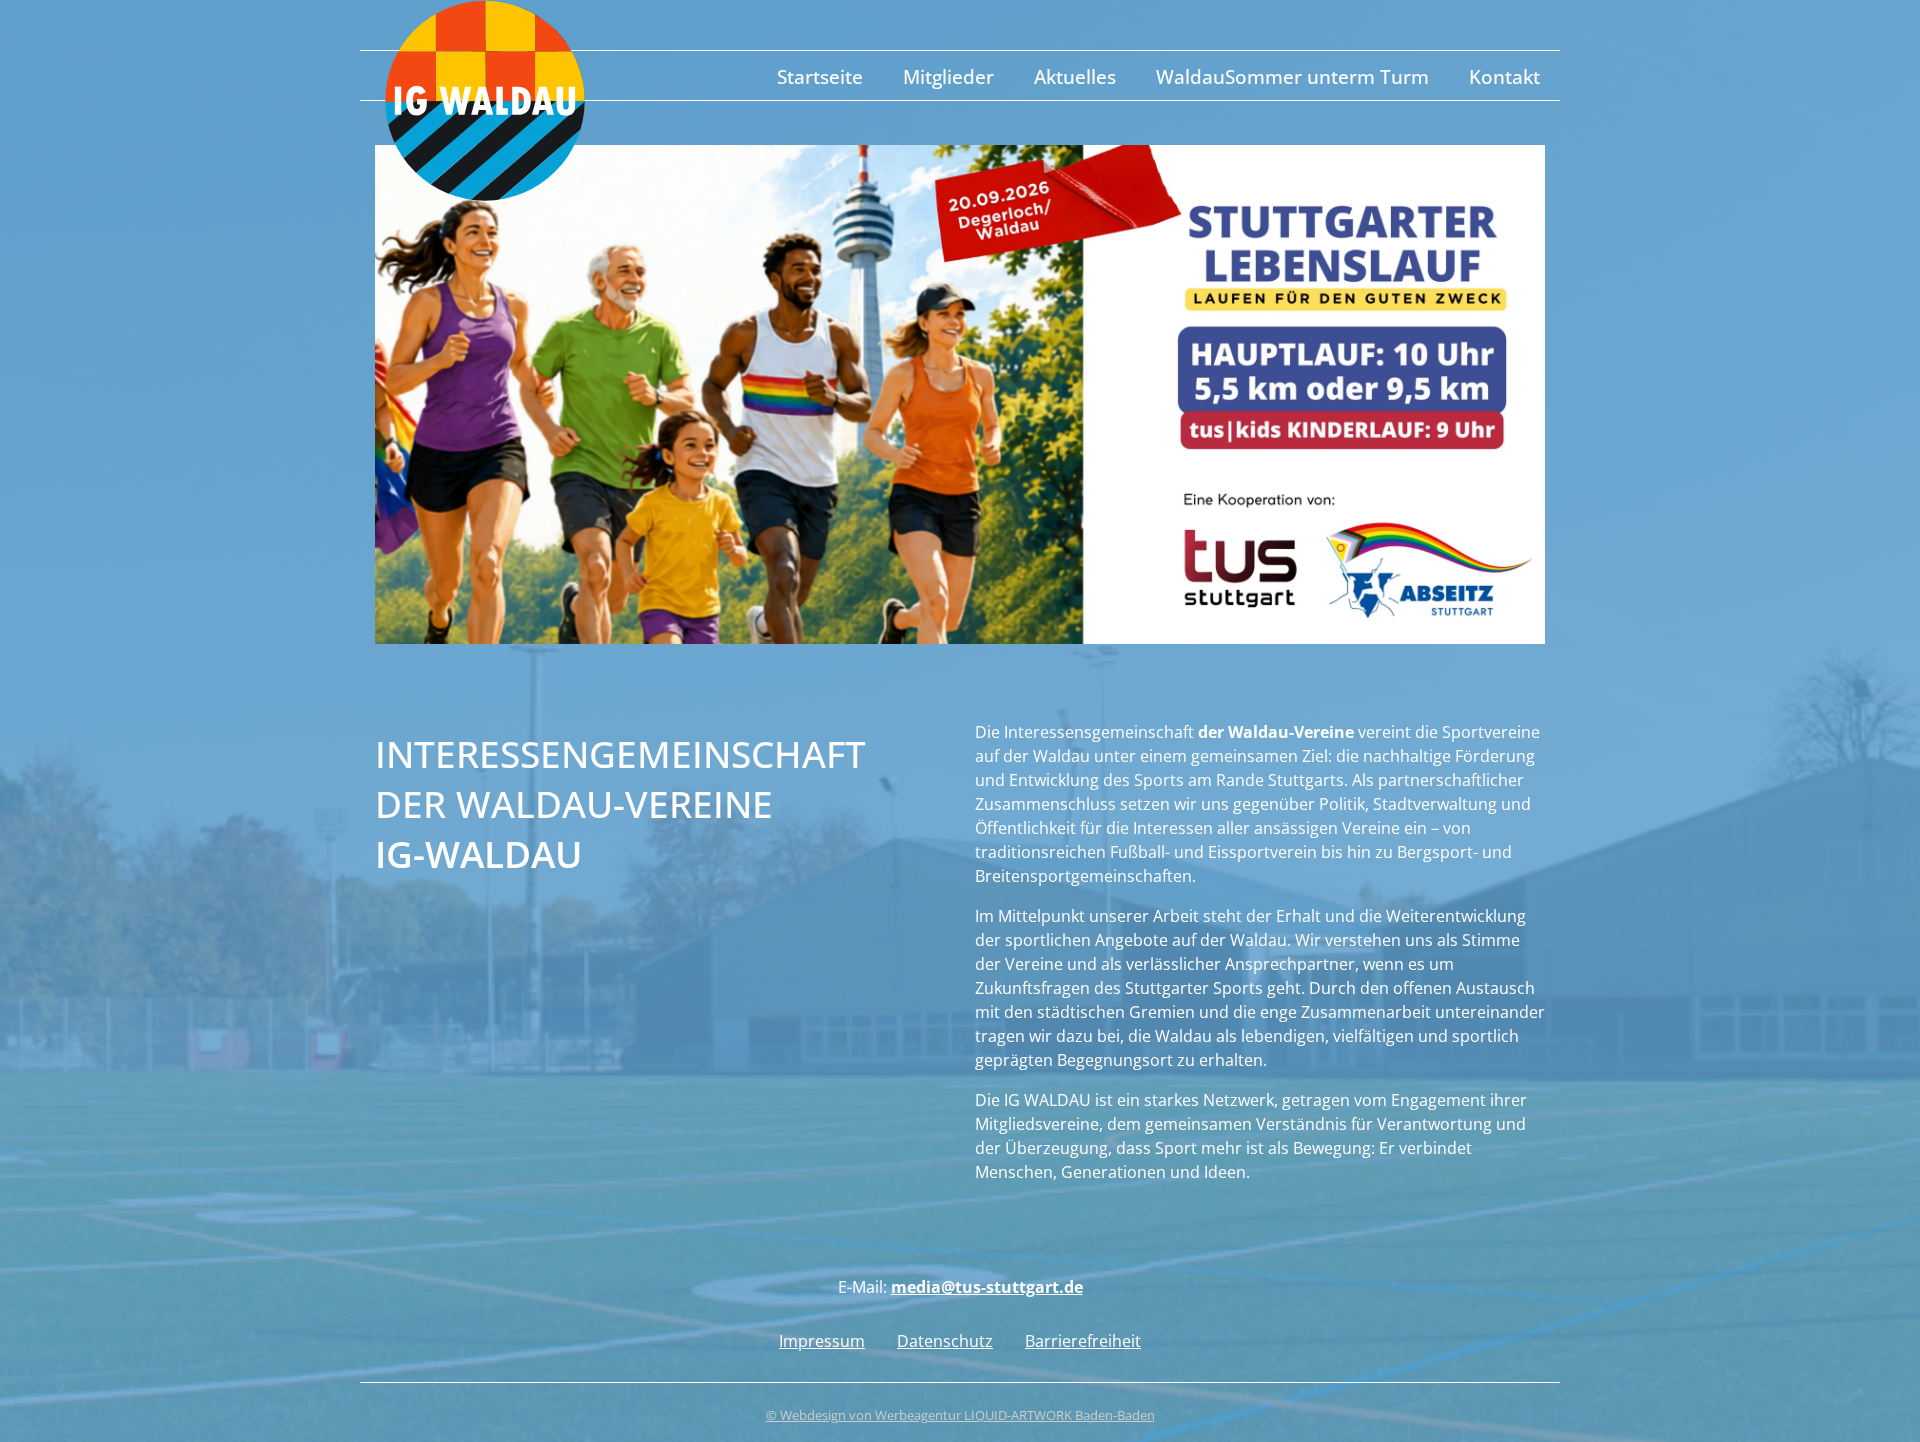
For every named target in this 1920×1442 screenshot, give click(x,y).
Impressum (822, 1341)
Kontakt (1504, 76)
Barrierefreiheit (1083, 1341)
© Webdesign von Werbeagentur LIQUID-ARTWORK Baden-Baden (960, 1415)
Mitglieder (948, 76)
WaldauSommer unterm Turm (1292, 76)
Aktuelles (1075, 76)
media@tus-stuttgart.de (987, 1287)
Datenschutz (945, 1341)
